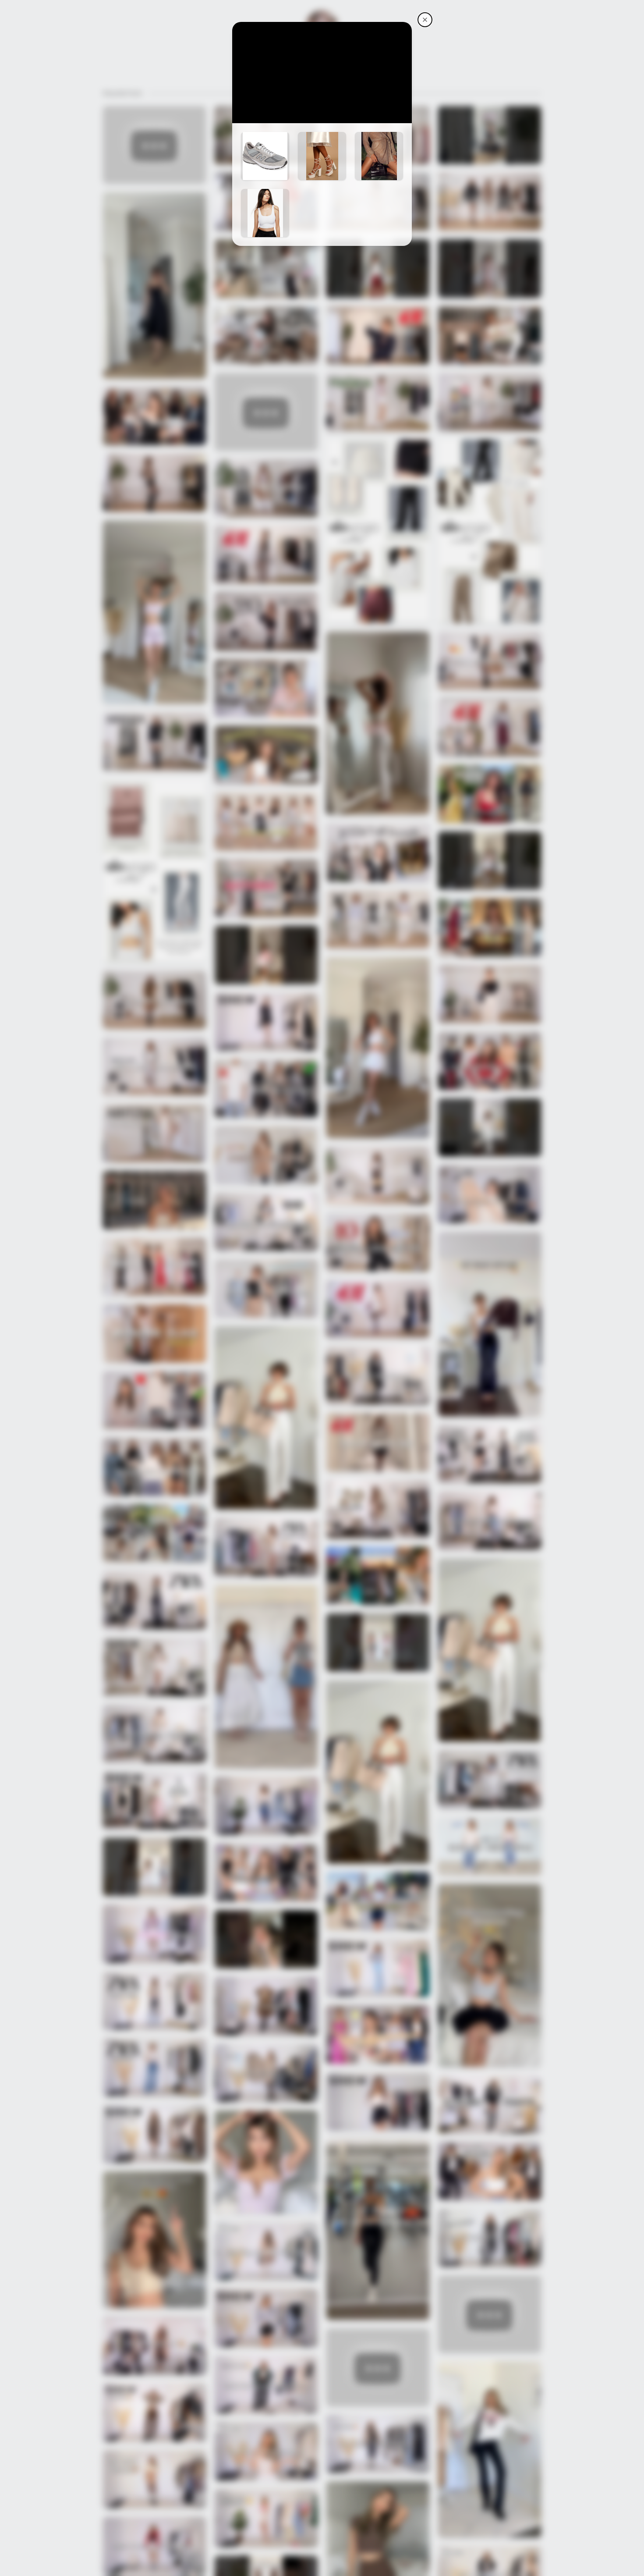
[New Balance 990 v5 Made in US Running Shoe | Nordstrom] (265, 156)
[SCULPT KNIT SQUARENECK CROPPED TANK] (265, 213)
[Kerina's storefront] (425, 20)
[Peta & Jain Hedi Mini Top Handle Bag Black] (379, 156)
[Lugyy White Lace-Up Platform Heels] (322, 156)
